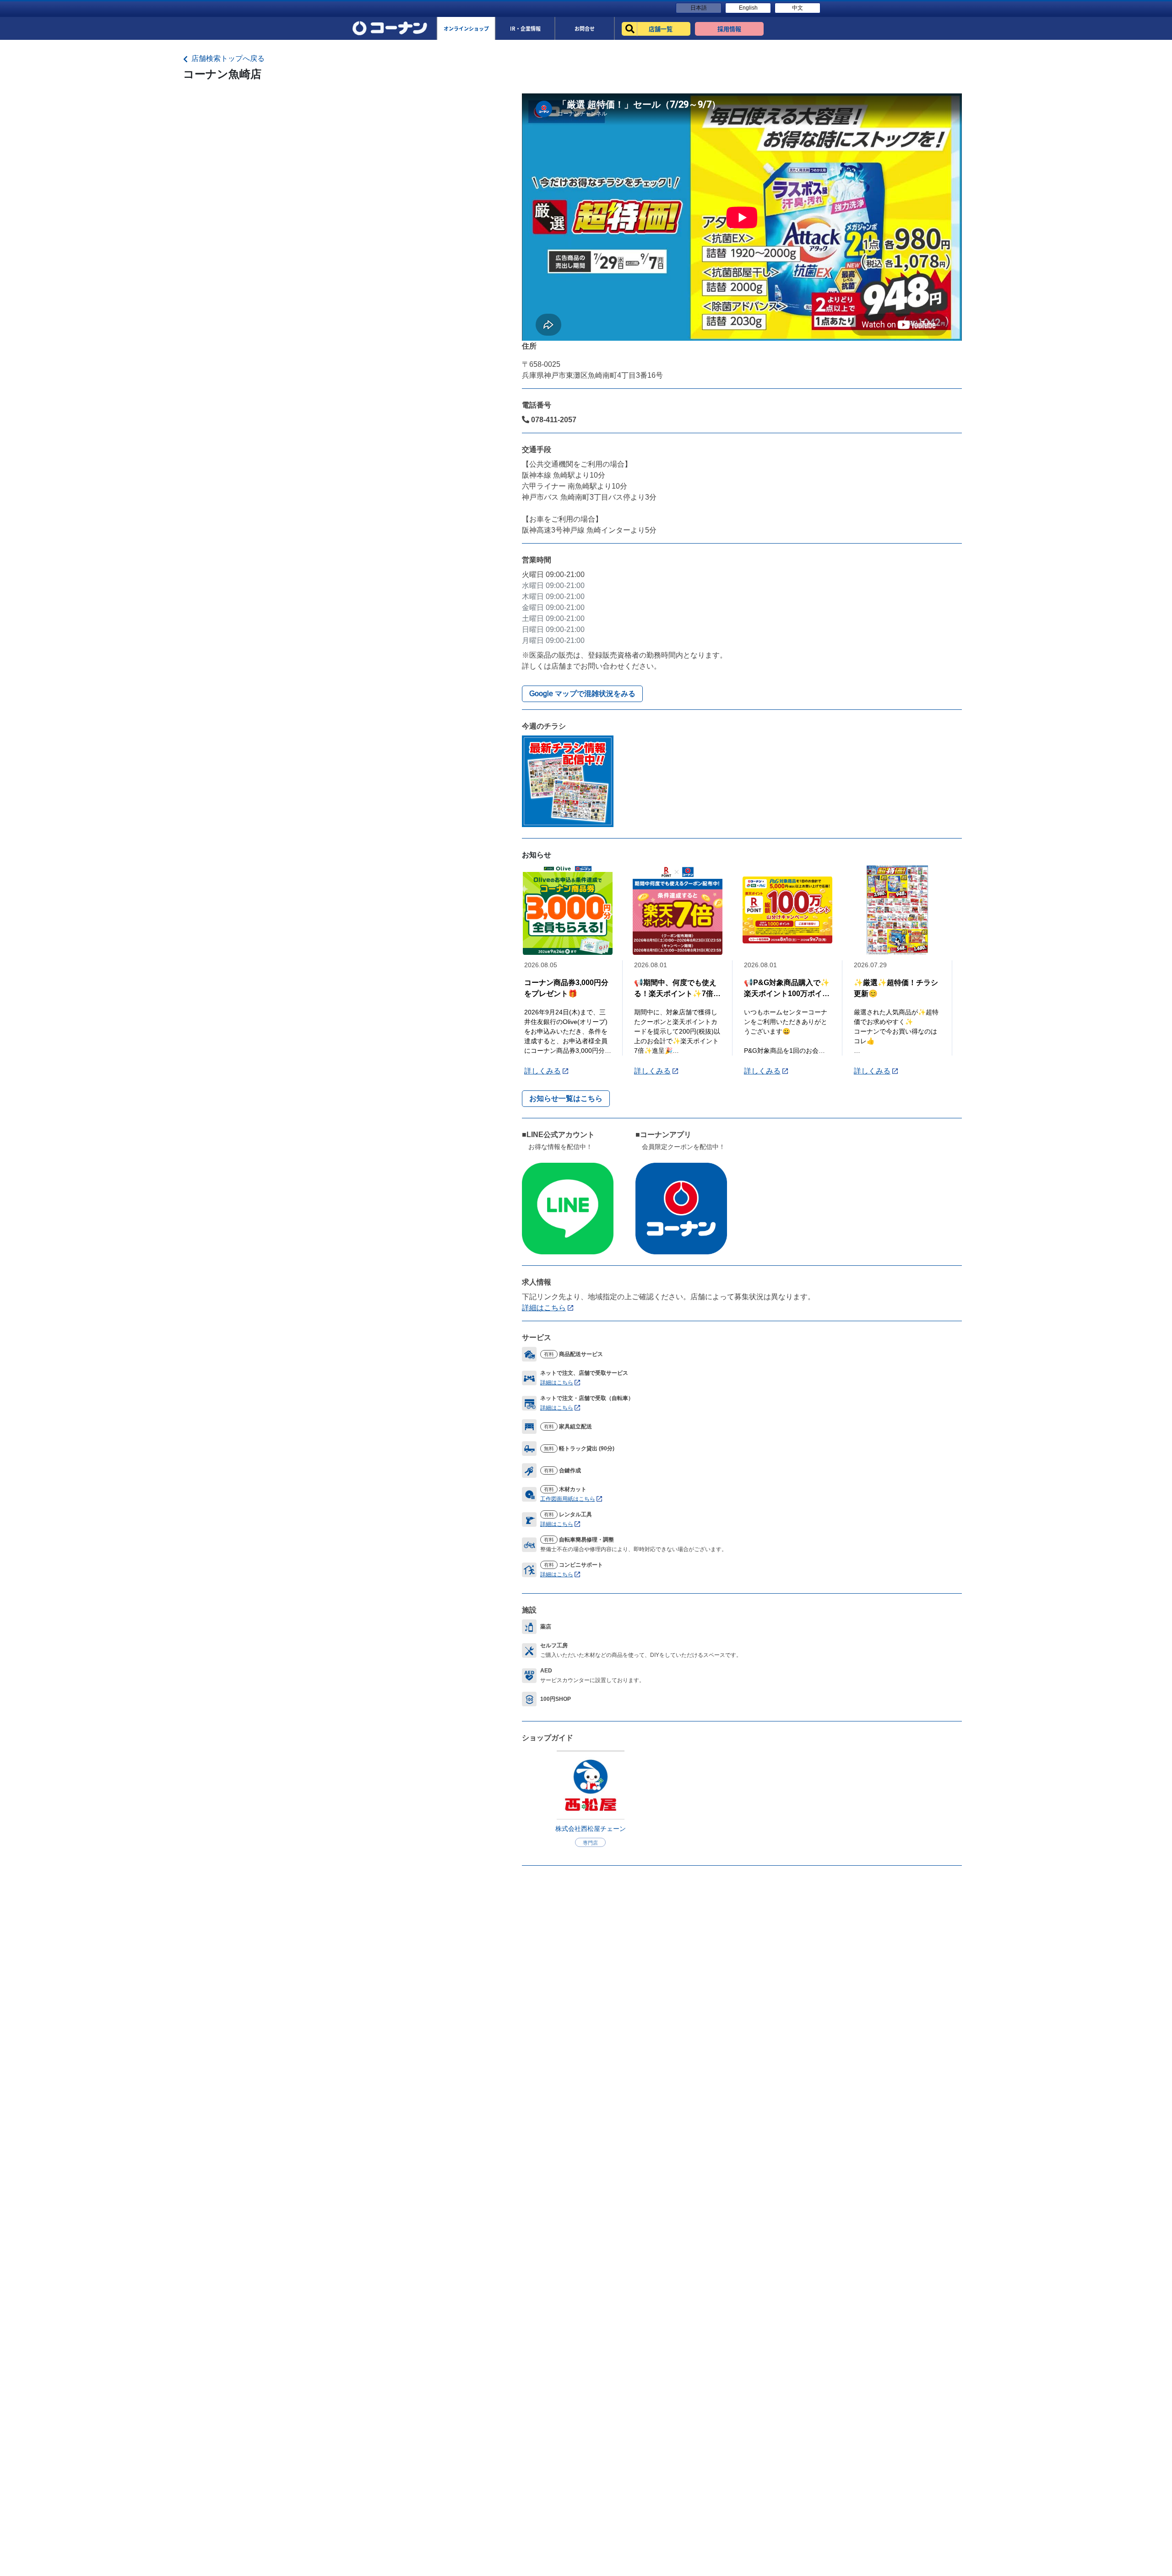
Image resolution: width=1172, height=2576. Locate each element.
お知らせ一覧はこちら (566, 1098)
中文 (798, 8)
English (748, 8)
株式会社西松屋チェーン (591, 1829)
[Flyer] (568, 781)
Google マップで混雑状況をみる (582, 694)
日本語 (699, 8)
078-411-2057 (553, 420)
